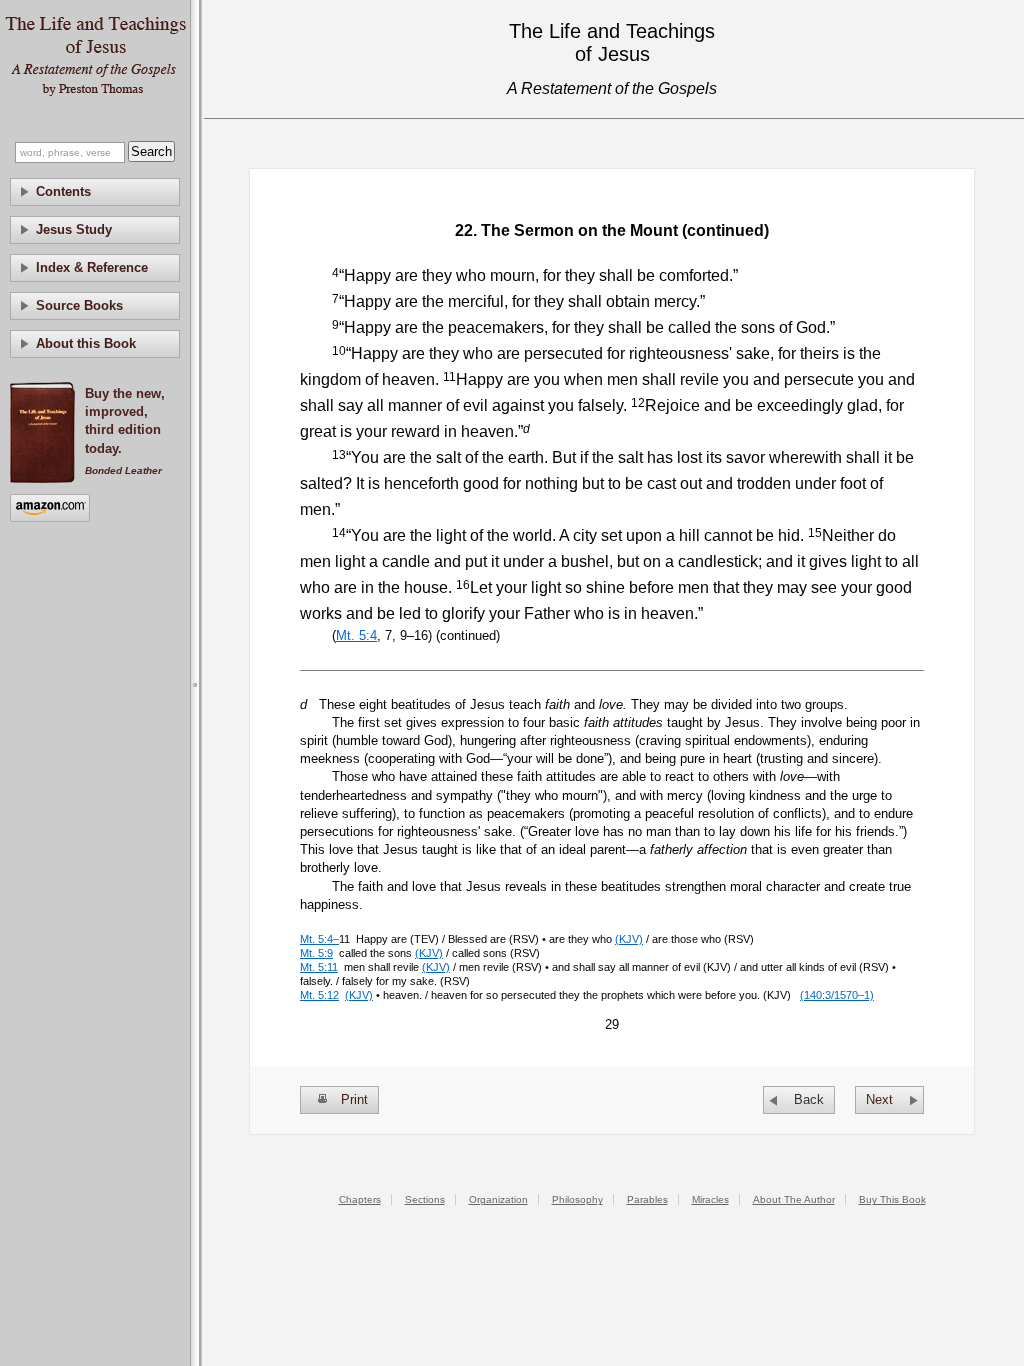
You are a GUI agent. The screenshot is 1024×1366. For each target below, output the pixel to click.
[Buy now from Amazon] (50, 509)
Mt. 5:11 (319, 967)
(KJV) (629, 939)
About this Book (86, 343)
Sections (425, 1199)
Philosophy (577, 1199)
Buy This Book (892, 1199)
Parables (647, 1199)
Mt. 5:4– (319, 939)
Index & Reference (92, 267)
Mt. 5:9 (316, 953)
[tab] (95, 192)
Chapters (360, 1199)
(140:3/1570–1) (837, 995)
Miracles (710, 1199)
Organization (498, 1199)
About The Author (794, 1199)
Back (809, 1099)
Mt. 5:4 (356, 635)
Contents (63, 191)
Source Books (79, 305)
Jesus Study (74, 229)
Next (879, 1099)
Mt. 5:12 (319, 995)
